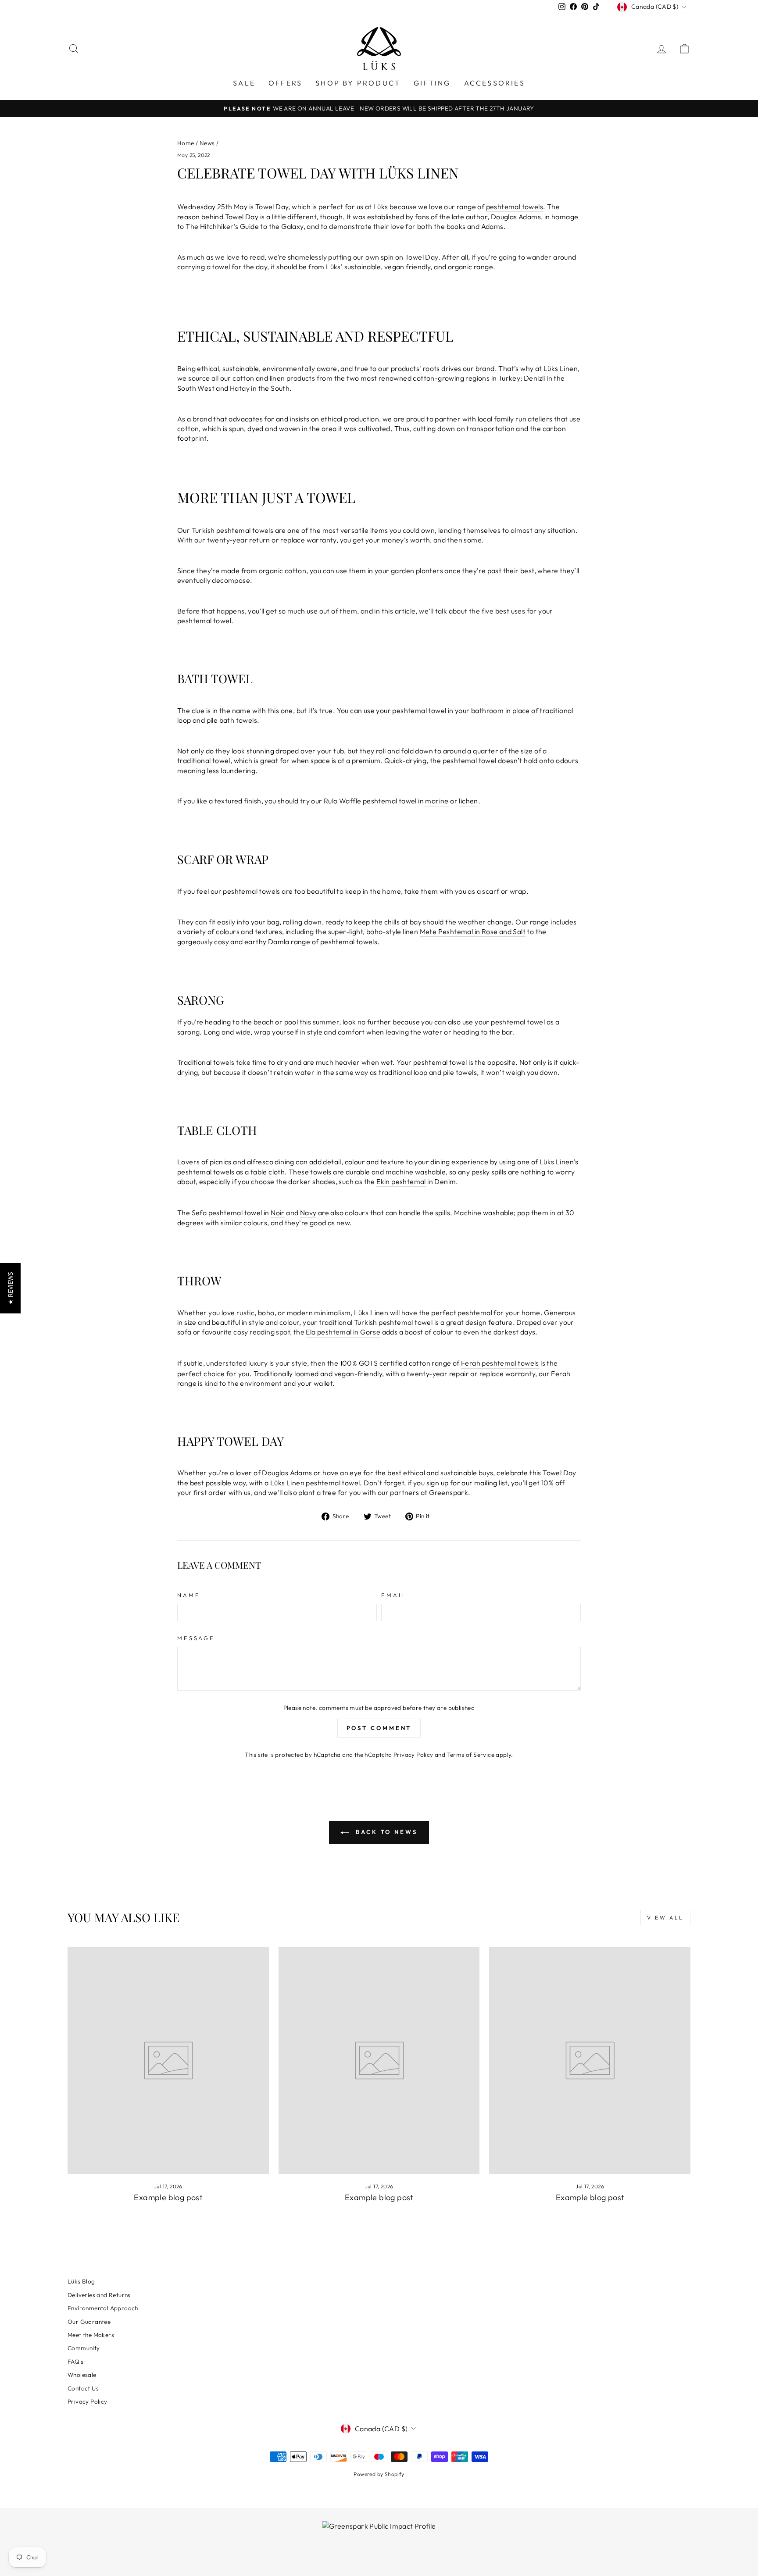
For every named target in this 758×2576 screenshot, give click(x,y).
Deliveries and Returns (99, 2295)
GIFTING (432, 83)
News (207, 143)
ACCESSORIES (495, 83)
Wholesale (82, 2375)
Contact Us (83, 2388)
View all (665, 1918)
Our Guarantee (89, 2322)
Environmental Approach (103, 2308)
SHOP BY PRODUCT (358, 83)
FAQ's (75, 2362)
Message (196, 1638)
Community (84, 2348)
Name (189, 1595)
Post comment (379, 1728)
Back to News (385, 1832)
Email (394, 1595)
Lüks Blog (81, 2281)
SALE (244, 83)
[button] (10, 1288)
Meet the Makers (91, 2335)
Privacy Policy (413, 1755)
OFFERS (285, 83)
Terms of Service (471, 1755)
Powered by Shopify (379, 2474)
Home (186, 143)
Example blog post (168, 2197)
